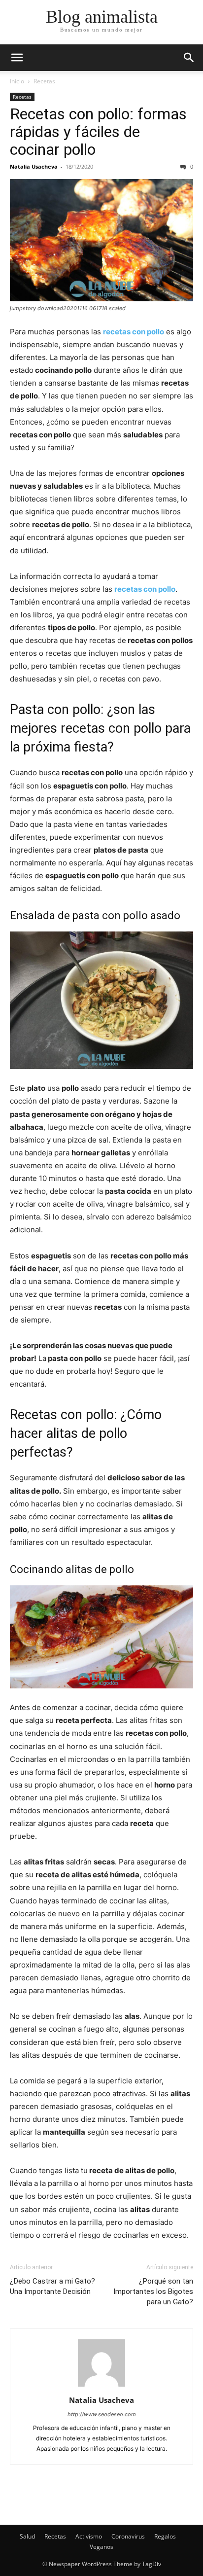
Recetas (44, 81)
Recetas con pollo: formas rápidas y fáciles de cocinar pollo (98, 132)
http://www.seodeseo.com (102, 2414)
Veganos (101, 2547)
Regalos (165, 2536)
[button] (189, 58)
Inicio (17, 81)
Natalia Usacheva (34, 166)
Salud (27, 2536)
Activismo (89, 2536)
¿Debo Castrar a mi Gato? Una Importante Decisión (52, 2286)
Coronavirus (128, 2536)
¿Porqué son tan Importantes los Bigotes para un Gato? (153, 2291)
